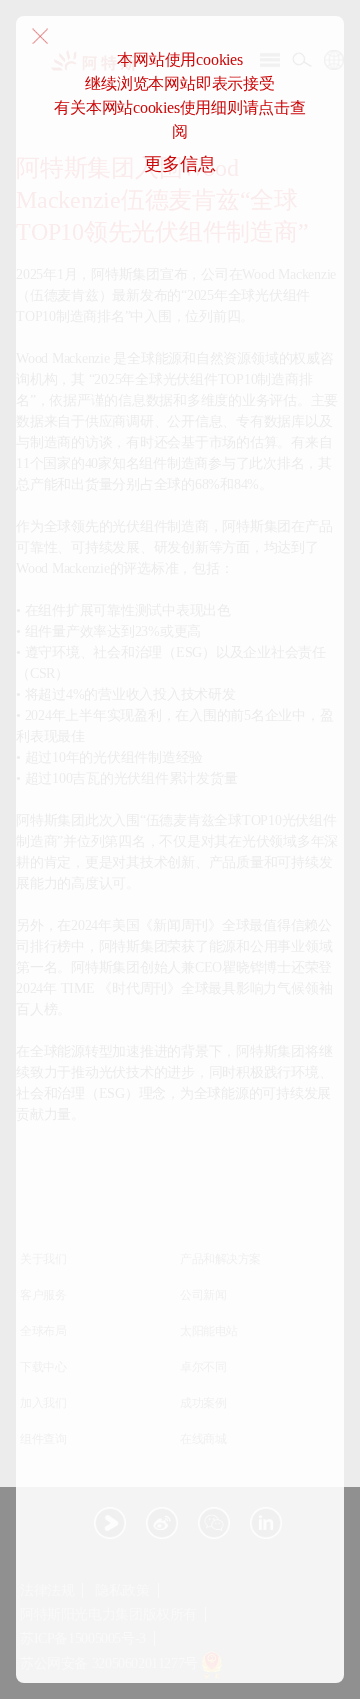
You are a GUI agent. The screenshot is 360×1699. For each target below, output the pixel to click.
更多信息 (179, 164)
